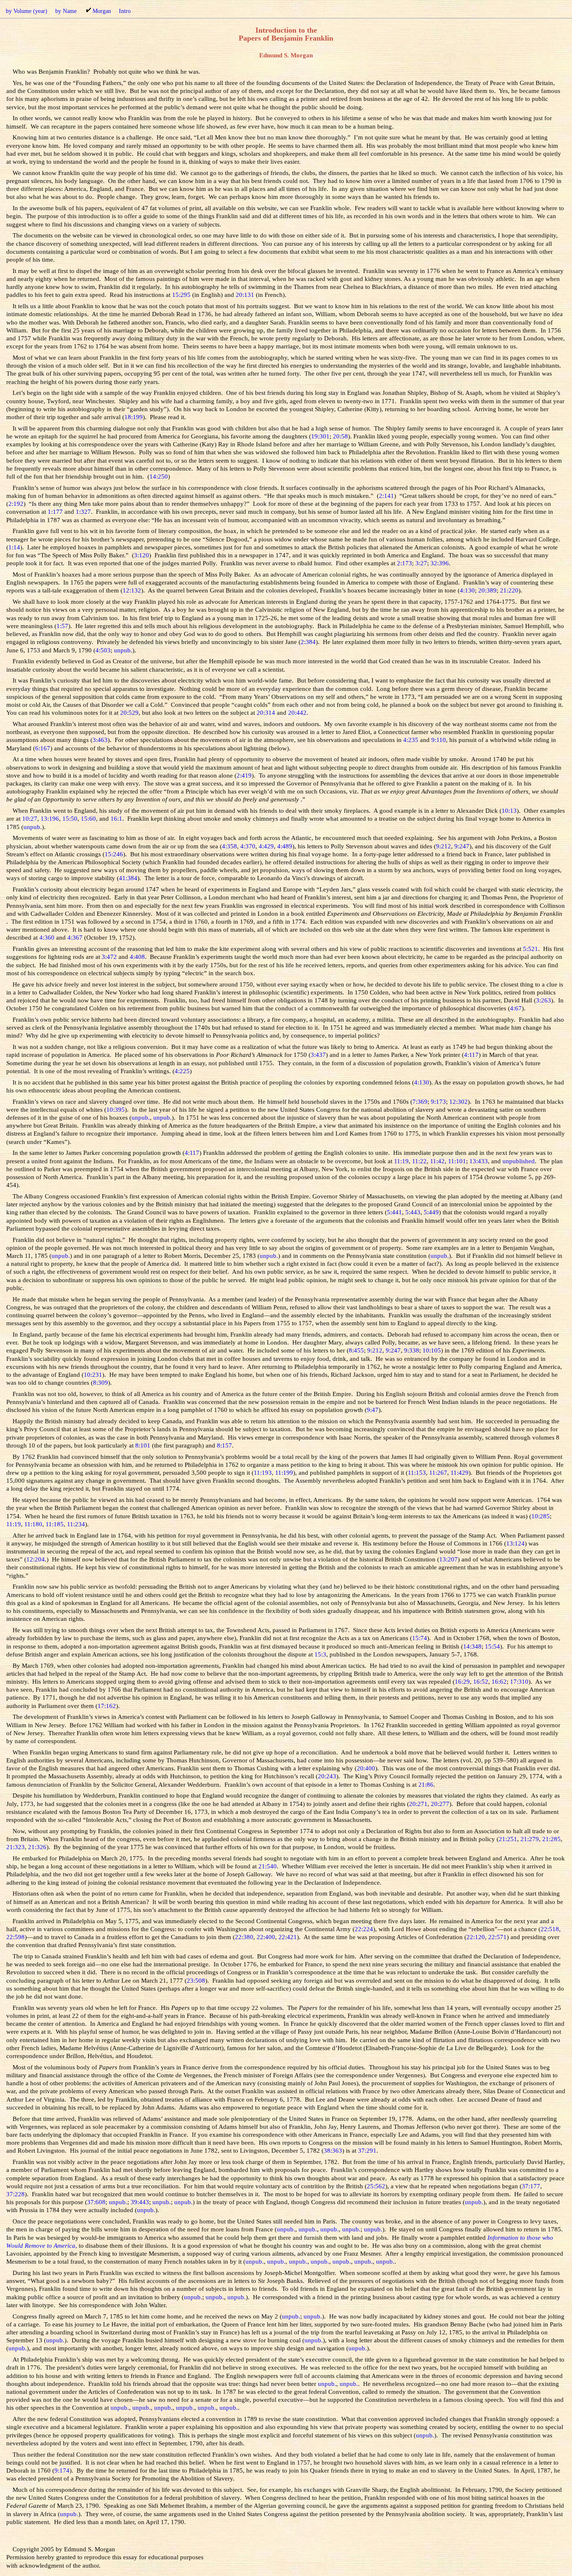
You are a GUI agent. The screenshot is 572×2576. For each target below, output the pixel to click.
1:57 (62, 626)
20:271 (418, 1804)
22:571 (497, 1937)
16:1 (116, 818)
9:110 (439, 740)
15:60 (88, 818)
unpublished (519, 1161)
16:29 (462, 1681)
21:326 (37, 1847)
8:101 (143, 1445)
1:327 (83, 511)
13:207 (448, 1559)
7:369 (420, 1101)
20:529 (129, 712)
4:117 (471, 1055)
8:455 (356, 1350)
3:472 (109, 957)
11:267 (438, 1472)
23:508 (196, 1980)
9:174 (62, 2470)
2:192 (16, 504)
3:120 (142, 555)
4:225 (182, 1071)
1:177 (55, 511)
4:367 (75, 937)
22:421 (288, 1937)
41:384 (128, 878)
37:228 (15, 2194)
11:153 (417, 1472)
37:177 (531, 2186)
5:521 (531, 949)
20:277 (440, 1804)
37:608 (96, 2202)
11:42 (437, 1161)
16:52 (481, 1681)
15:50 (70, 818)
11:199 (284, 1472)
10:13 (509, 810)
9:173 (438, 1101)
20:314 (266, 712)
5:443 (413, 1212)
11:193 (263, 1472)
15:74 (420, 1638)
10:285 (541, 1516)
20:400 (366, 1768)
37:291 (367, 2150)
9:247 (462, 846)
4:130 (467, 590)
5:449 (431, 1212)
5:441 (394, 1212)
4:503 (103, 650)
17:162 (107, 1706)
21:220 (509, 590)
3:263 (544, 1000)
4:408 (137, 957)
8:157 (224, 1445)
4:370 (248, 846)
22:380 (244, 1937)
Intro (125, 11)
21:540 (268, 1866)
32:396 (440, 563)
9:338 (412, 1350)
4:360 (47, 937)
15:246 (114, 854)
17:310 (519, 1681)
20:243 (327, 1776)
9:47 (373, 1410)
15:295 (181, 295)
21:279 (530, 1839)
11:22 (419, 1161)
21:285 (551, 1839)
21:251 (508, 1839)
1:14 (14, 547)
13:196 (50, 818)
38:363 (333, 2150)
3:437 (318, 1055)
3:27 (421, 563)
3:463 (100, 740)
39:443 (140, 2202)
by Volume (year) (27, 11)
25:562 (376, 2186)
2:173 (405, 563)
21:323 (15, 1847)
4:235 (411, 740)
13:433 (479, 1161)
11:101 (457, 1161)
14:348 (472, 1646)
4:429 (266, 846)
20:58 (340, 436)
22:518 (550, 1929)
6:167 (43, 748)
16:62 (499, 1681)
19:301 (320, 436)
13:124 (515, 1543)
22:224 (364, 1929)
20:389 (487, 590)
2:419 (244, 775)
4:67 (516, 1008)
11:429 (460, 1472)
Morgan (102, 11)
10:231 (93, 1374)
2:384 (308, 642)
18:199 (134, 417)
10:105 (432, 1350)
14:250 (159, 476)
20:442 (297, 712)
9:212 (443, 846)
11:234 (76, 1524)
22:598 (15, 1937)
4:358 (229, 846)
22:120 (476, 1937)
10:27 (30, 818)
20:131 (245, 295)
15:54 (492, 1646)
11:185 (55, 1524)
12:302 (459, 1101)
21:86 (426, 1784)
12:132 (132, 590)
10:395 (116, 1109)
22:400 (266, 1937)
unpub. (123, 650)
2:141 (386, 496)
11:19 (401, 1161)
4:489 (285, 846)
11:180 (33, 1524)
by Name (66, 11)
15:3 (320, 1654)
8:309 (100, 1382)
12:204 (36, 1559)
